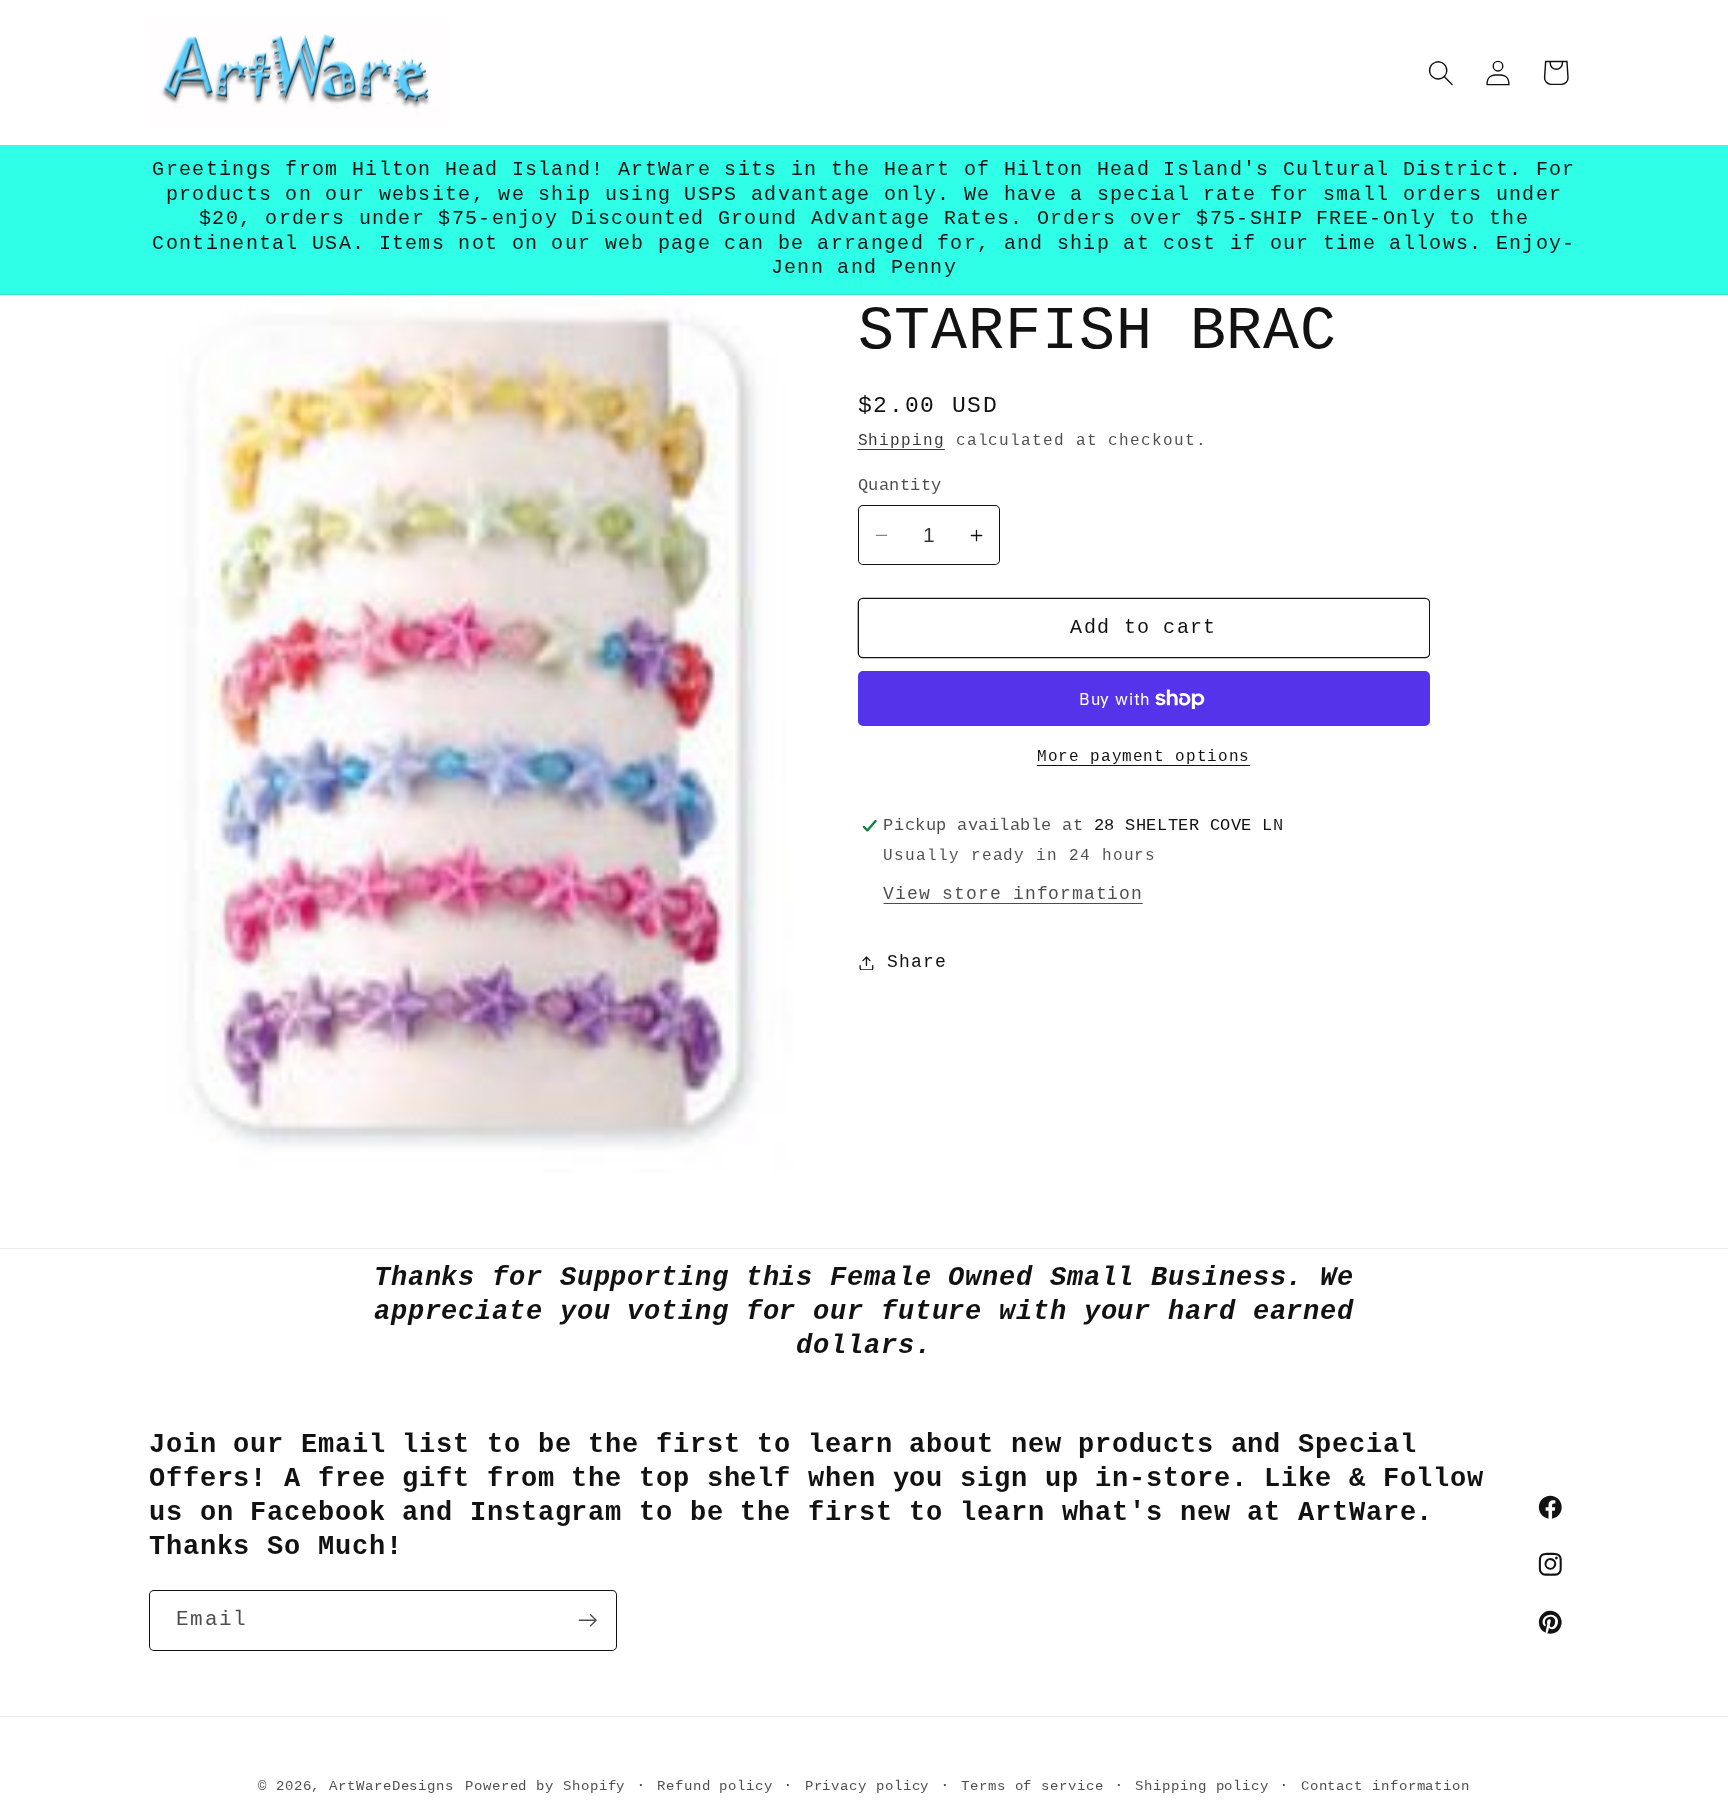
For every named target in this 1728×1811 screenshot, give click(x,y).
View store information (1012, 894)
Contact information (1385, 1786)
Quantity (900, 485)
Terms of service (1032, 1786)
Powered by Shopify (545, 1786)
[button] (1441, 72)
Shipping (901, 441)
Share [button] (916, 962)
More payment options (1143, 757)
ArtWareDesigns (391, 1786)
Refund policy (715, 1786)
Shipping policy (1202, 1786)
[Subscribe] (587, 1620)
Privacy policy (867, 1786)
